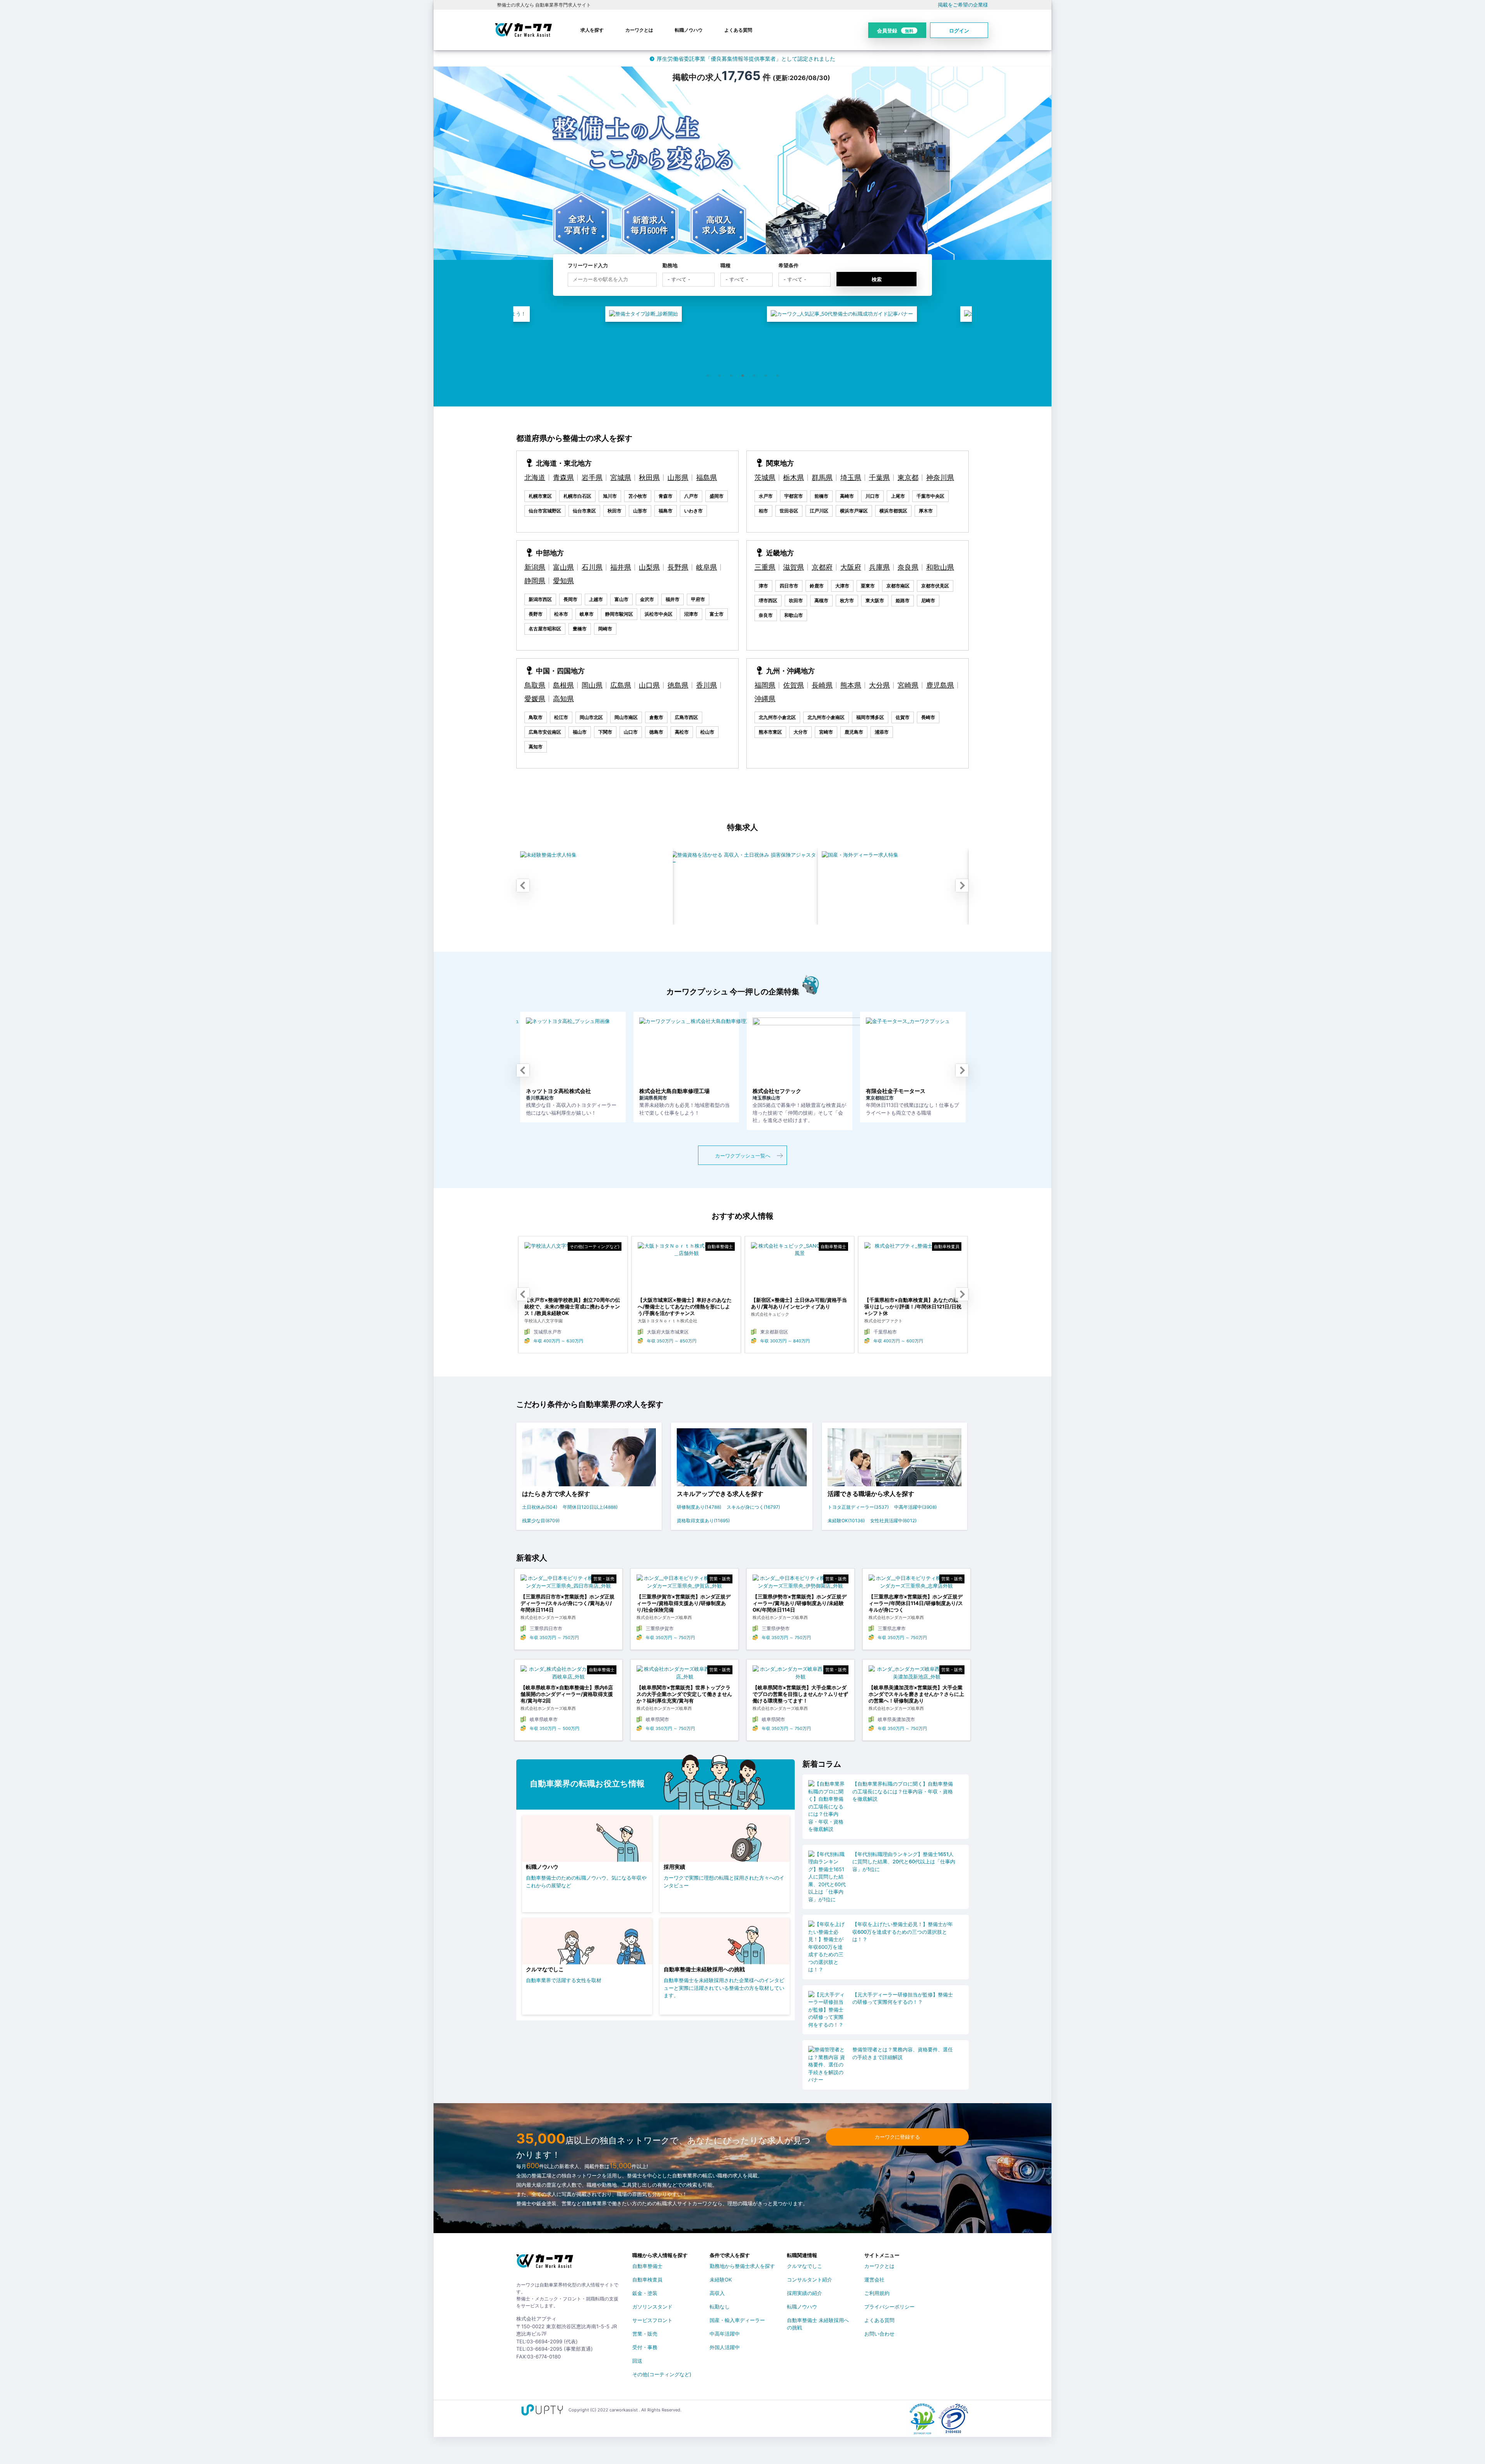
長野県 (678, 567)
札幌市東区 (540, 496)
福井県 (621, 567)
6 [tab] (766, 376)
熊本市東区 (770, 732)
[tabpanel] (842, 339)
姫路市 (903, 600)
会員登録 (895, 31)
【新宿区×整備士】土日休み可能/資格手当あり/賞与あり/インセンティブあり (640, 1303)
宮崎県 (908, 685)
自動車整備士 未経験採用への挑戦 (818, 2322)
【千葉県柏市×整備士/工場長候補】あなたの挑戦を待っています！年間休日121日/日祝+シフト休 (867, 1306)
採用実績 (674, 1867)
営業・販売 (645, 2334)
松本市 (561, 614)
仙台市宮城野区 (545, 511)
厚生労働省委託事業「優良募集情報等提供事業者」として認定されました (746, 59)
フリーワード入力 (588, 265)
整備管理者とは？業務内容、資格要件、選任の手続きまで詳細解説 (903, 2053)
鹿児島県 (940, 685)
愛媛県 (535, 699)
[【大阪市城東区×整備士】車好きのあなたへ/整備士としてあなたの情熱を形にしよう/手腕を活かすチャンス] (528, 1270)
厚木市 (926, 511)
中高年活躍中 (725, 2334)
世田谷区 (789, 511)
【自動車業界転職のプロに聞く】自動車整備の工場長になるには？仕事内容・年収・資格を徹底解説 (903, 1791)
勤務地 (670, 265)
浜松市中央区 (659, 614)
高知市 (536, 747)
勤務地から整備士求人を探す (742, 2266)
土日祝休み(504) (540, 1507)
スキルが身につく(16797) (753, 1507)
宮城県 (621, 477)
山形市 (640, 511)
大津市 (842, 586)
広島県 (621, 685)
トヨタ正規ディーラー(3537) (858, 1507)
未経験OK (721, 2280)
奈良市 (766, 615)
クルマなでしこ (545, 1969)
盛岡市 (717, 496)
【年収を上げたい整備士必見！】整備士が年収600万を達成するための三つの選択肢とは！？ (903, 1932)
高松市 (682, 732)
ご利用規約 (877, 2293)
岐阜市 (587, 614)
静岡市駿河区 (619, 614)
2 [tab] (719, 376)
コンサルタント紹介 (810, 2280)
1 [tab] (708, 376)
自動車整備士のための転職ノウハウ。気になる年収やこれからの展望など (586, 1882)
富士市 (717, 614)
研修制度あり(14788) (699, 1507)
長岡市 (570, 599)
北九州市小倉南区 (826, 717)
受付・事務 (645, 2347)
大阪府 (851, 567)
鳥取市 (536, 717)
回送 (637, 2361)
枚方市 (847, 600)
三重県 (765, 567)
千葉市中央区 (930, 496)
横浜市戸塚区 (854, 511)
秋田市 (614, 511)
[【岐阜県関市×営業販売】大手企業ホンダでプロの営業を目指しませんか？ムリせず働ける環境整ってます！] (801, 1675)
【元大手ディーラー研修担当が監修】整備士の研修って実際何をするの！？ (903, 1998)
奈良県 (908, 567)
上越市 (596, 599)
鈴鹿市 (817, 586)
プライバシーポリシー (889, 2307)
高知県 (563, 699)
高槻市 (821, 600)
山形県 (678, 477)
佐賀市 (903, 717)
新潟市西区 (540, 599)
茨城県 (765, 477)
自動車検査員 (647, 2280)
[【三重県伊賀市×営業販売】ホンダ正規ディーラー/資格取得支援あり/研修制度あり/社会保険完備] (684, 1584)
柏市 (763, 511)
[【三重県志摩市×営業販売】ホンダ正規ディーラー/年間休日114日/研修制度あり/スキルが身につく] (917, 1584)
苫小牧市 (638, 496)
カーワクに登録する (897, 2137)
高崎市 (847, 496)
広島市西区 (686, 717)
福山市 (580, 732)
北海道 (535, 477)
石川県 (592, 567)
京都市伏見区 (935, 586)
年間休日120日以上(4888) (590, 1507)
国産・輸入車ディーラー (737, 2320)
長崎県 (822, 685)
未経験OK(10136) (846, 1521)
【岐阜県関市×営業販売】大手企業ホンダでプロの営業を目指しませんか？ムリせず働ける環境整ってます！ (800, 1694)
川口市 (872, 496)
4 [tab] (742, 376)
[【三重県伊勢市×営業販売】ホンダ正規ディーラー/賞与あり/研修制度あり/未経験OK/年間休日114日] (801, 1584)
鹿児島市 (854, 732)
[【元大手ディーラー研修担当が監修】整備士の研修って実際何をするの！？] (828, 2010)
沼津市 (691, 614)
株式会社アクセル (950, 1091)
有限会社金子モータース (731, 1091)
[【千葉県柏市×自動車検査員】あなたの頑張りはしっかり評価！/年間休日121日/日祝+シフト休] (754, 1270)
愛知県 (563, 581)
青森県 (563, 477)
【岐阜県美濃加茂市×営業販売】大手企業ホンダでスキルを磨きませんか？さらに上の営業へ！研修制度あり (916, 1694)
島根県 (563, 685)
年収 (606, 1341)
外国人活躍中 (725, 2347)
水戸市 (766, 496)
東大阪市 (875, 600)
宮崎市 (826, 732)
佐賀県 (794, 685)
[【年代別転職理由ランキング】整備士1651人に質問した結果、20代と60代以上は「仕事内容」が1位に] (828, 1877)
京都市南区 (898, 586)
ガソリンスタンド (652, 2307)
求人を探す (592, 30)
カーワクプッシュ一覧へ (743, 1156)
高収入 (717, 2293)
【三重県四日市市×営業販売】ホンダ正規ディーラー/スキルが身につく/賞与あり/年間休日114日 (568, 1603)
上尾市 (898, 496)
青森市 (666, 496)
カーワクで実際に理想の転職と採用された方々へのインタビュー (724, 1882)
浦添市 (882, 732)
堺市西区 (768, 600)
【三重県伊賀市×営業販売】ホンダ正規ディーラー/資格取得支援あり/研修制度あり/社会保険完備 (684, 1603)
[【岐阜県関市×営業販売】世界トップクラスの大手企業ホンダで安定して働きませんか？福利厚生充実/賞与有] (684, 1675)
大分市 (801, 732)
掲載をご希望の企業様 (963, 5)
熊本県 (851, 685)
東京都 (908, 477)
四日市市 (789, 586)
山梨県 (649, 567)
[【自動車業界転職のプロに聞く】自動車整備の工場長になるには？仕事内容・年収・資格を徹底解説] (828, 1807)
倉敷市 (656, 717)
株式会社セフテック (613, 1091)
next (962, 886)
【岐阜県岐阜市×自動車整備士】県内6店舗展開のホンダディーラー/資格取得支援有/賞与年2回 (567, 1694)
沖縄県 (765, 699)
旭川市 (610, 496)
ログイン (959, 31)
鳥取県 (535, 685)
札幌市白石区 (577, 496)
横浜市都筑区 (893, 511)
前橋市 (821, 496)
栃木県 (794, 477)
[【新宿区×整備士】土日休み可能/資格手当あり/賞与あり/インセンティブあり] (641, 1270)
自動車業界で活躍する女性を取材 (564, 1980)
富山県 (563, 567)
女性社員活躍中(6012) (893, 1521)
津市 (763, 586)
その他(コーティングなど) (662, 2374)
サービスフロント (652, 2320)
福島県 (707, 477)
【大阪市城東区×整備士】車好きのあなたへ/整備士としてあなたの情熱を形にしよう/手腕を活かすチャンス (526, 1306)
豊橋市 (580, 629)
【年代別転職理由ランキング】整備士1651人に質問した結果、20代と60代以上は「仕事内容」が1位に (904, 1862)
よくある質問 (738, 30)
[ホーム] (545, 2264)
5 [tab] (754, 376)
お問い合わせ (879, 2334)
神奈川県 (940, 477)
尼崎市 (928, 600)
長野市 (536, 614)
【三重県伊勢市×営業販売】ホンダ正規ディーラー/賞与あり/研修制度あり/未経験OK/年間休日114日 (800, 1603)
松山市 (707, 732)
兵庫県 (879, 567)
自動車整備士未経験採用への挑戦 (704, 1969)
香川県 (707, 685)
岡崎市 (605, 629)
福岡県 (765, 685)
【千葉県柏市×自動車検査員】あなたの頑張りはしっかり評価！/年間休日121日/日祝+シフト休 (754, 1306)
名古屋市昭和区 (545, 629)
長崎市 (928, 717)
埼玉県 (851, 477)
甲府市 (698, 599)
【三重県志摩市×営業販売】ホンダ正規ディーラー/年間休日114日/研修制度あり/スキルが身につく (916, 1603)
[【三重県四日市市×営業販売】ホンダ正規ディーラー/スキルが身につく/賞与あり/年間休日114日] (568, 1584)
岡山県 (592, 685)
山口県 (649, 685)
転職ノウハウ (689, 30)
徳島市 (656, 732)
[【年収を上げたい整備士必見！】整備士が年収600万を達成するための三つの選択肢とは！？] (828, 1947)
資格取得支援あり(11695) (703, 1521)
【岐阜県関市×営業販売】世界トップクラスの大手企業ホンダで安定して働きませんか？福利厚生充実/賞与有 (684, 1694)
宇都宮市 (794, 496)
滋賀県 (794, 567)
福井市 (673, 599)
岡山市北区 (591, 717)
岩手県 (592, 477)
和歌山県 (940, 567)
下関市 (605, 732)
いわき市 (693, 511)
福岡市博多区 (870, 717)
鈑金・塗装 (645, 2293)
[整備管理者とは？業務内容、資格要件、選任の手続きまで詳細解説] (828, 2065)
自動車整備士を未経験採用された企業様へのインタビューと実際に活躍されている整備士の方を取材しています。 (724, 1988)
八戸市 (691, 496)
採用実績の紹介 (805, 2293)
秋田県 (649, 477)
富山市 (621, 599)
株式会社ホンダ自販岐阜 (845, 1091)
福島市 (666, 511)
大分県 (879, 685)
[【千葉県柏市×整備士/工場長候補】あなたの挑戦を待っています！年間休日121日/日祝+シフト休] (868, 1270)
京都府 (822, 567)
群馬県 (822, 477)
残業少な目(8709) (541, 1521)
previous (523, 886)
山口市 (631, 732)
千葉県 (879, 477)
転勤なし (720, 2307)
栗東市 (868, 586)
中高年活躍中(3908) (915, 1507)
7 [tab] (777, 376)
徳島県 (678, 685)
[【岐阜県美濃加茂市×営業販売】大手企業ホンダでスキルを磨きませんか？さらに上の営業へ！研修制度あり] (917, 1675)
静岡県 (535, 581)
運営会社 (874, 2280)
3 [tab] (731, 376)
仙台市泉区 (584, 511)
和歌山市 (794, 615)
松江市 (561, 717)
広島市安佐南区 (545, 732)
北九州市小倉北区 (777, 717)
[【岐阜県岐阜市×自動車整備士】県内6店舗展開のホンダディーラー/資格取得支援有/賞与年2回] (568, 1675)
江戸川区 (819, 511)
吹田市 (796, 600)
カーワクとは (639, 30)
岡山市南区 (626, 717)
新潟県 (535, 567)
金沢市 (647, 599)
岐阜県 (707, 567)
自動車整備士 (647, 2266)
